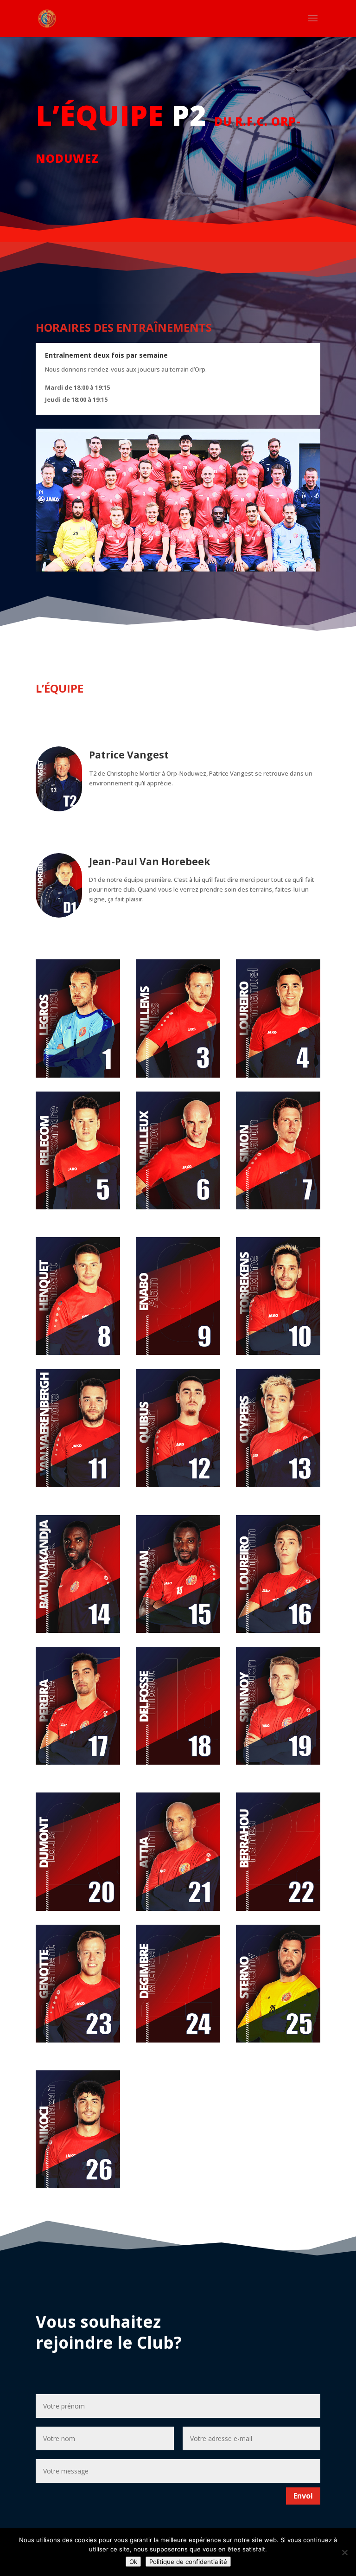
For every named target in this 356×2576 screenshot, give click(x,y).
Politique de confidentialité (188, 2562)
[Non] (344, 2552)
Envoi (303, 2496)
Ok (133, 2562)
